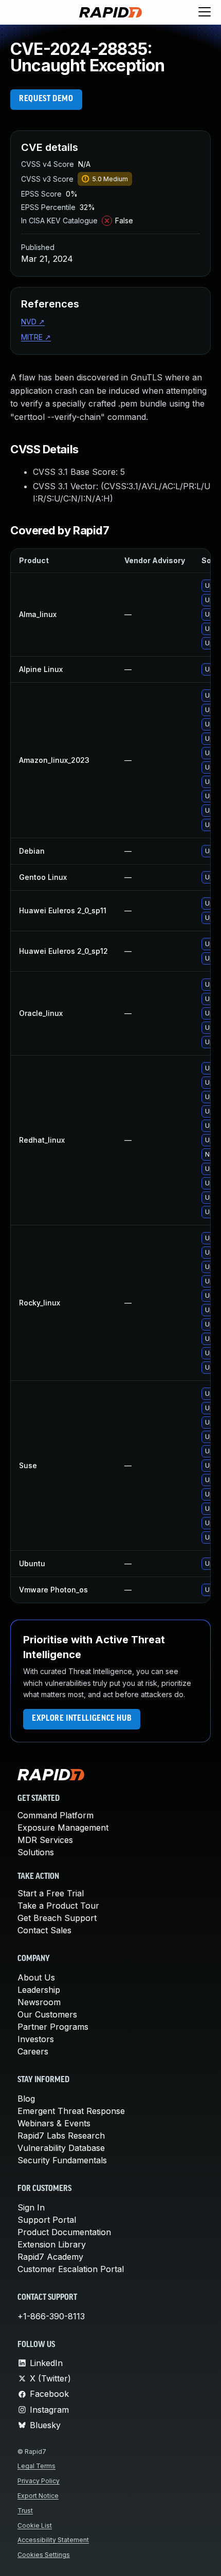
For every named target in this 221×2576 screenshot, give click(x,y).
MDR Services (45, 1840)
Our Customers (47, 2014)
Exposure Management (63, 1828)
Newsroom (39, 2002)
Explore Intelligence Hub (82, 1719)
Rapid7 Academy (50, 2257)
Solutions (36, 1852)
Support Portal (47, 2220)
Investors (36, 2039)
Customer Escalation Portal (71, 2269)
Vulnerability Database (61, 2148)
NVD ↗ (33, 322)
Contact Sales (44, 1930)
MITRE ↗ (36, 337)
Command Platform (56, 1815)
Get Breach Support (57, 1918)
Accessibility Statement (53, 2540)
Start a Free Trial (51, 1893)
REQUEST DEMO (46, 99)
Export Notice (38, 2496)
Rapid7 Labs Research (61, 2136)
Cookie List (35, 2525)
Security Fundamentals (62, 2160)
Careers (33, 2051)
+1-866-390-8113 (51, 2316)
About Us (36, 1977)
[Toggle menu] (205, 12)
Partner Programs (53, 2027)
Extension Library (52, 2244)
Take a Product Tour (58, 1906)
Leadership (39, 1990)
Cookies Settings (44, 2555)
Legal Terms (36, 2466)
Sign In (31, 2207)
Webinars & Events (54, 2123)
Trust (25, 2511)
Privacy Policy (39, 2481)
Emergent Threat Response (71, 2111)
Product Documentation (64, 2232)
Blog (26, 2099)
